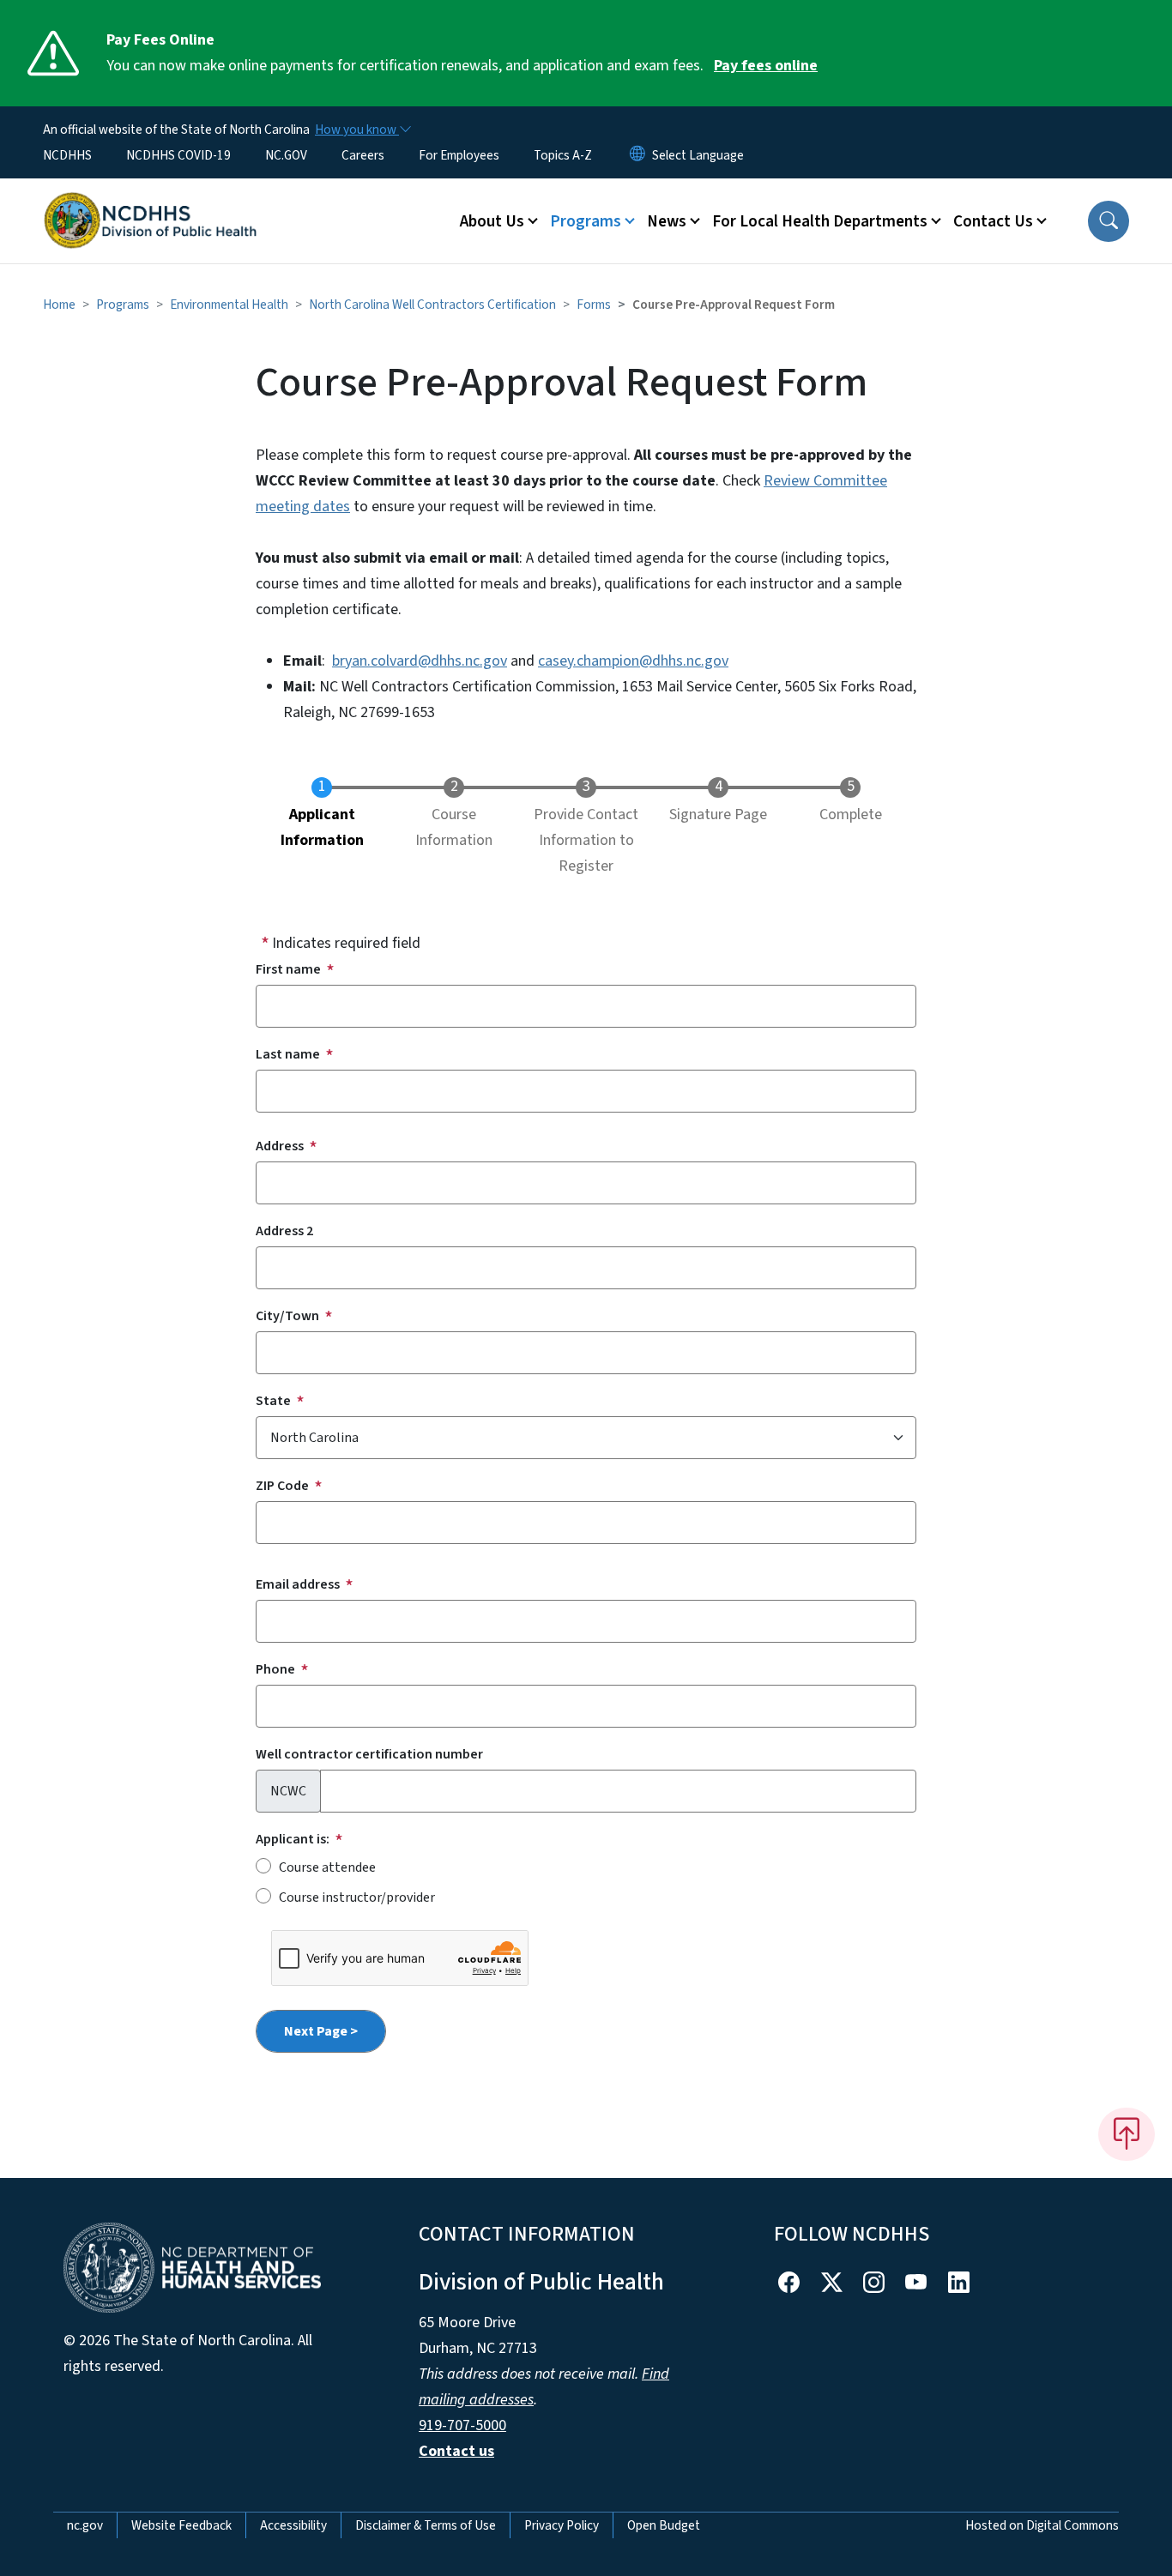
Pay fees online (766, 66)
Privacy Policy (562, 2525)
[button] (1109, 221)
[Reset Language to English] (637, 155)
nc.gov (85, 2525)
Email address (298, 1584)
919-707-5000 (462, 2425)
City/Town (287, 1316)
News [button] (667, 221)
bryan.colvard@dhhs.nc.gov (420, 661)
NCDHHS (67, 155)
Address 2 (284, 1231)
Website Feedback (181, 2525)
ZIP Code (282, 1486)
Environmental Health (229, 305)
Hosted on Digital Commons (1042, 2525)
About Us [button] (492, 221)
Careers (363, 155)
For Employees (459, 155)
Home (59, 305)
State (273, 1401)
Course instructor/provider (357, 1897)
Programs (123, 305)
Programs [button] (586, 221)
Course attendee (327, 1867)
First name (288, 969)
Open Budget (664, 2525)
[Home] (150, 202)
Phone (275, 1669)
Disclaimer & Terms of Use (426, 2525)
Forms (594, 305)
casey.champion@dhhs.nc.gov (633, 661)
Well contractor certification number (369, 1754)
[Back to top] (1127, 2134)
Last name (288, 1054)
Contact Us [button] (993, 221)
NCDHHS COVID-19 (178, 155)
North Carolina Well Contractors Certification (432, 305)
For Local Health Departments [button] (820, 221)
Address (280, 1146)
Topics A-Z (563, 155)
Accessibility (293, 2525)
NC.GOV (286, 155)
